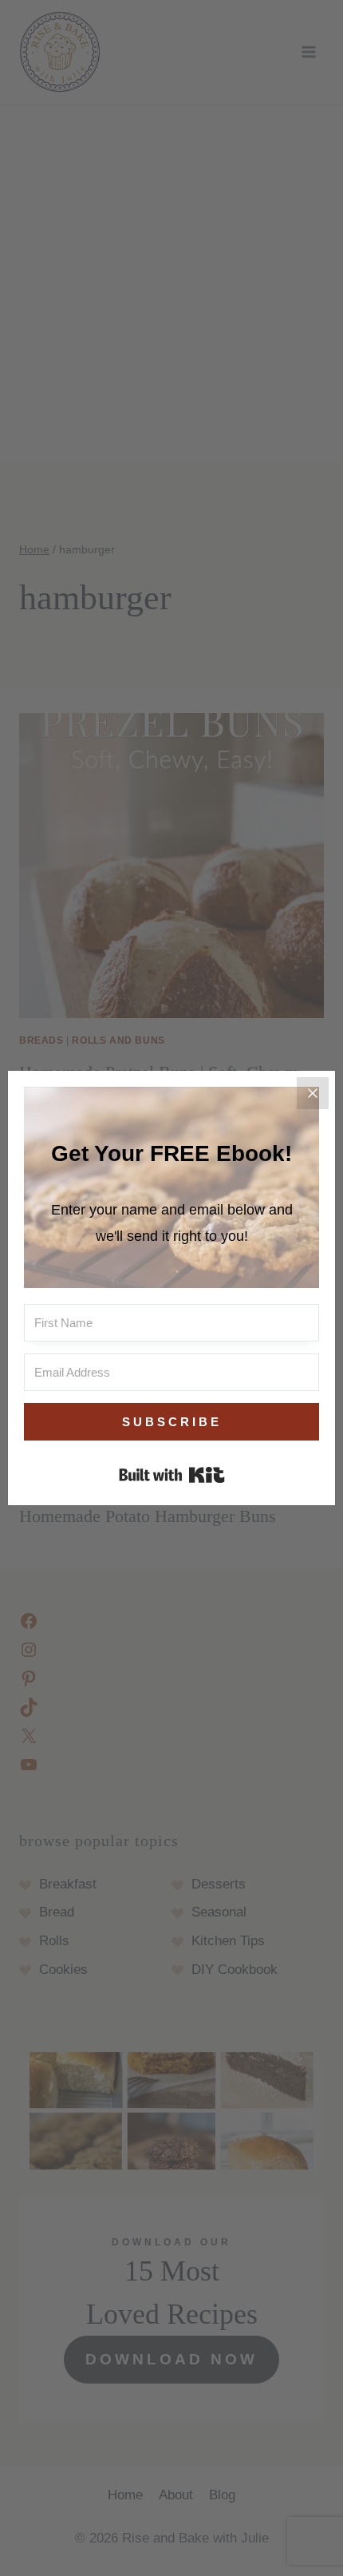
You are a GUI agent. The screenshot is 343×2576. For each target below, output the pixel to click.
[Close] (313, 1093)
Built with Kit (172, 1475)
